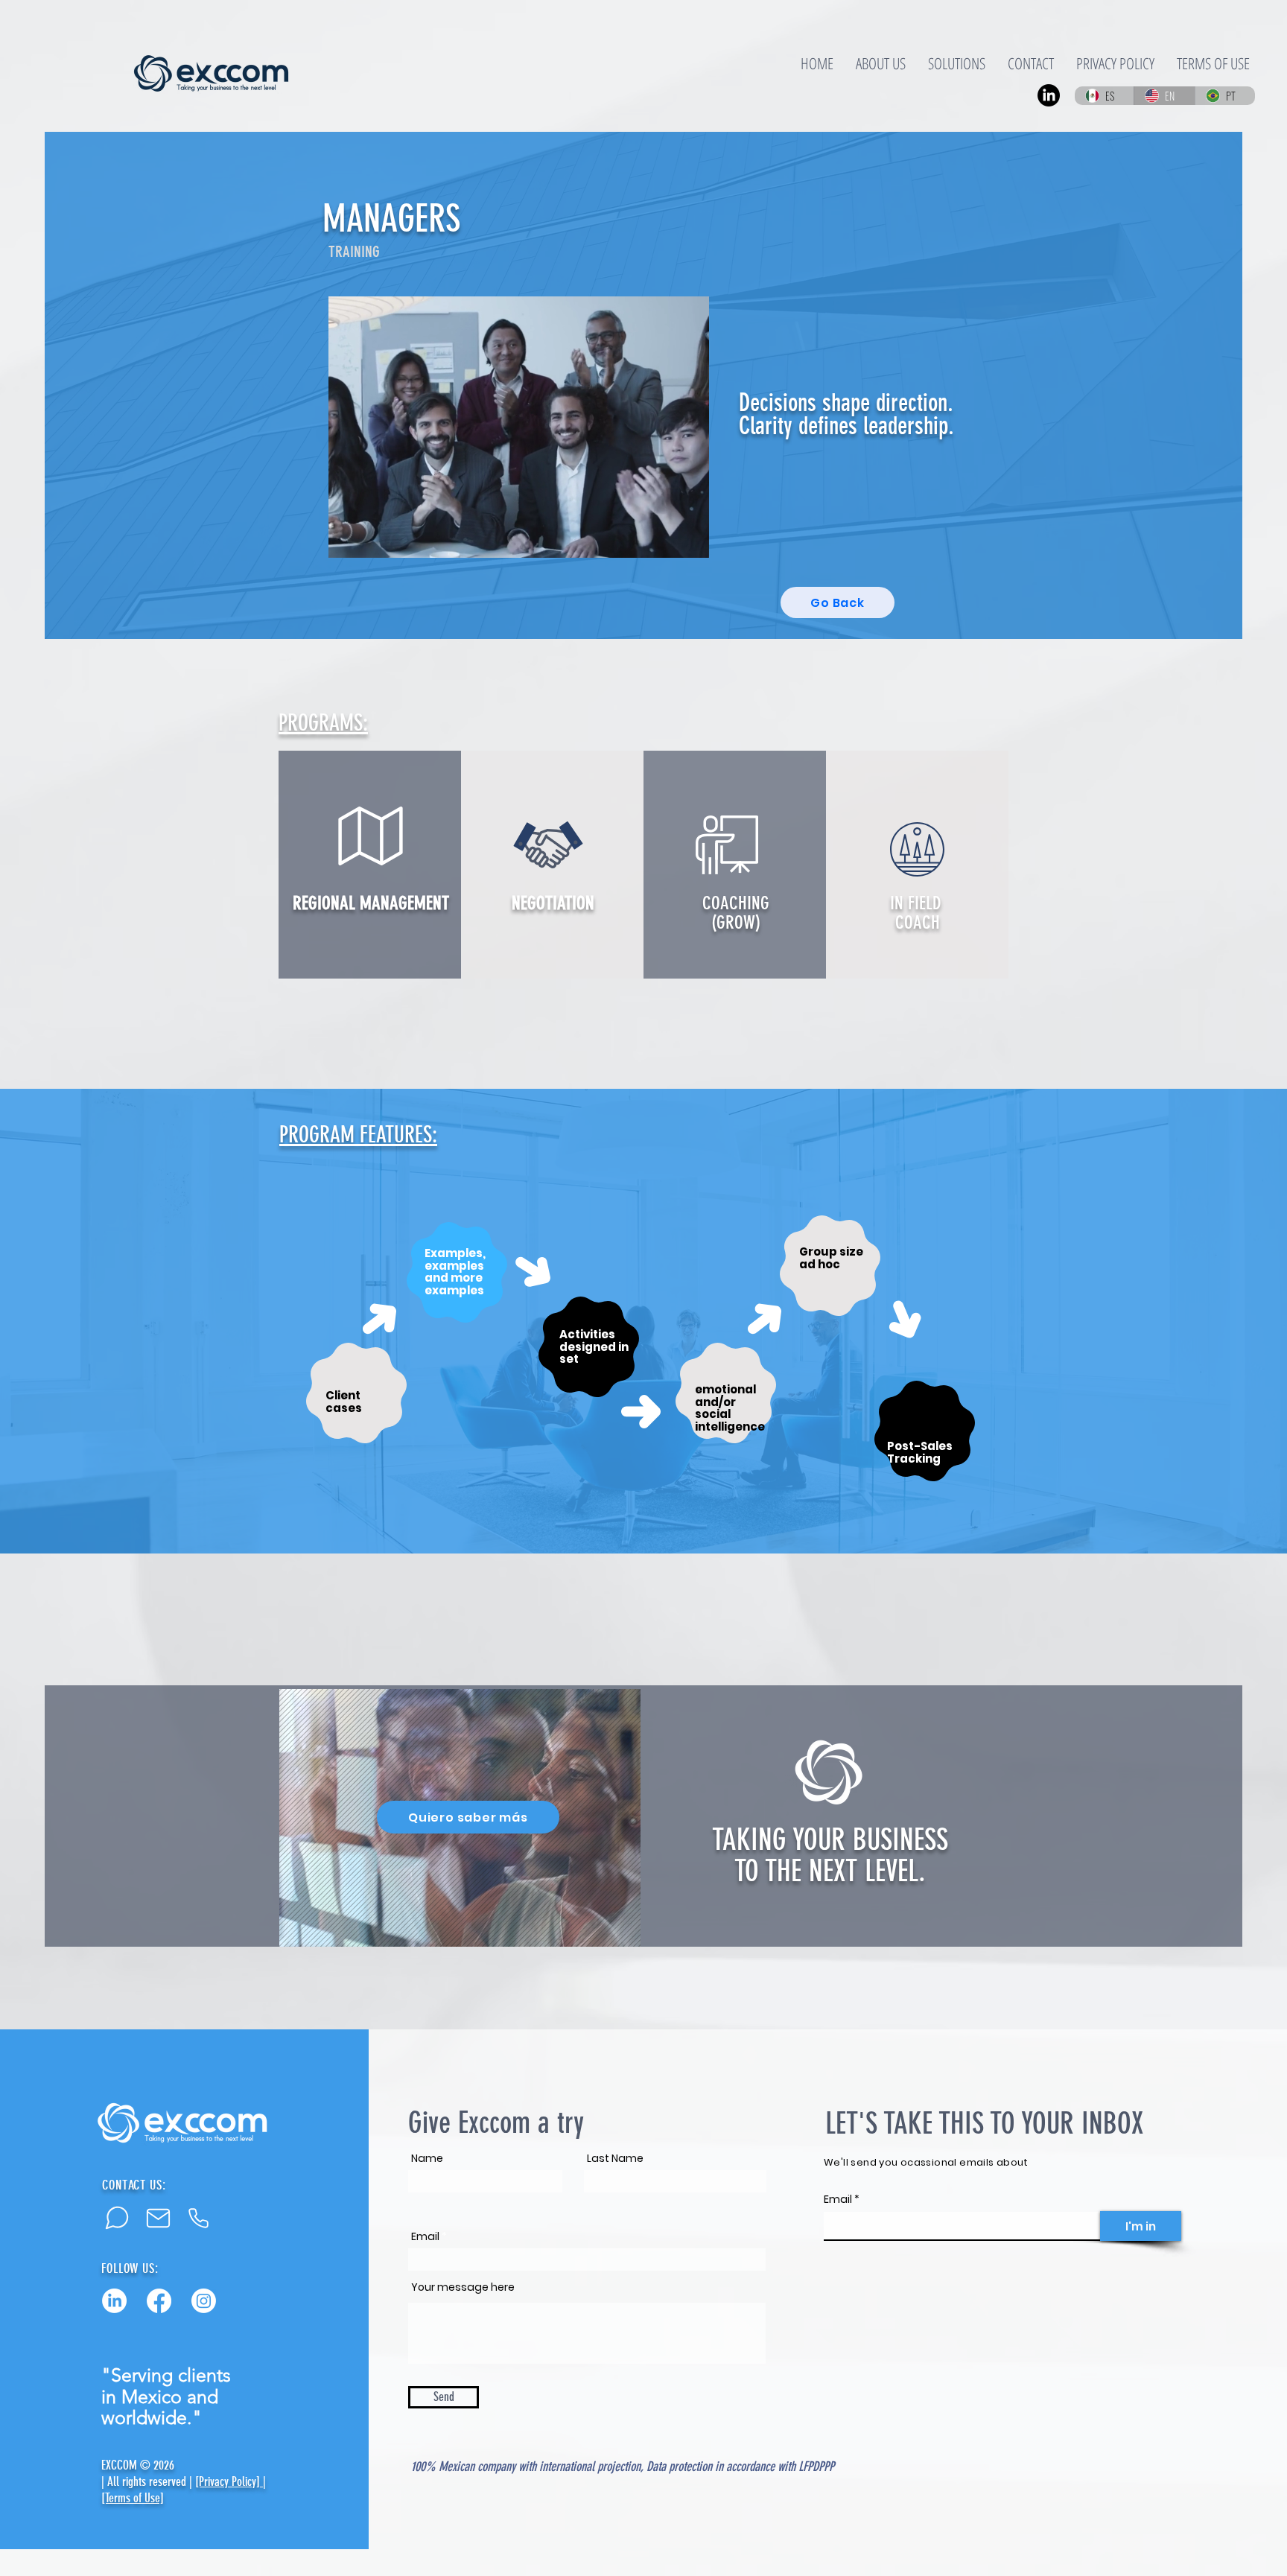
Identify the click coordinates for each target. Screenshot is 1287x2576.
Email (425, 2236)
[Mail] (158, 2218)
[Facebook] (159, 2301)
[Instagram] (204, 2301)
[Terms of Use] (133, 2498)
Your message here (463, 2287)
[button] (690, 541)
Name (427, 2158)
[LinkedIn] (114, 2301)
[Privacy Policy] (229, 2481)
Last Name (615, 2158)
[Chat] (117, 2218)
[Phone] (198, 2218)
